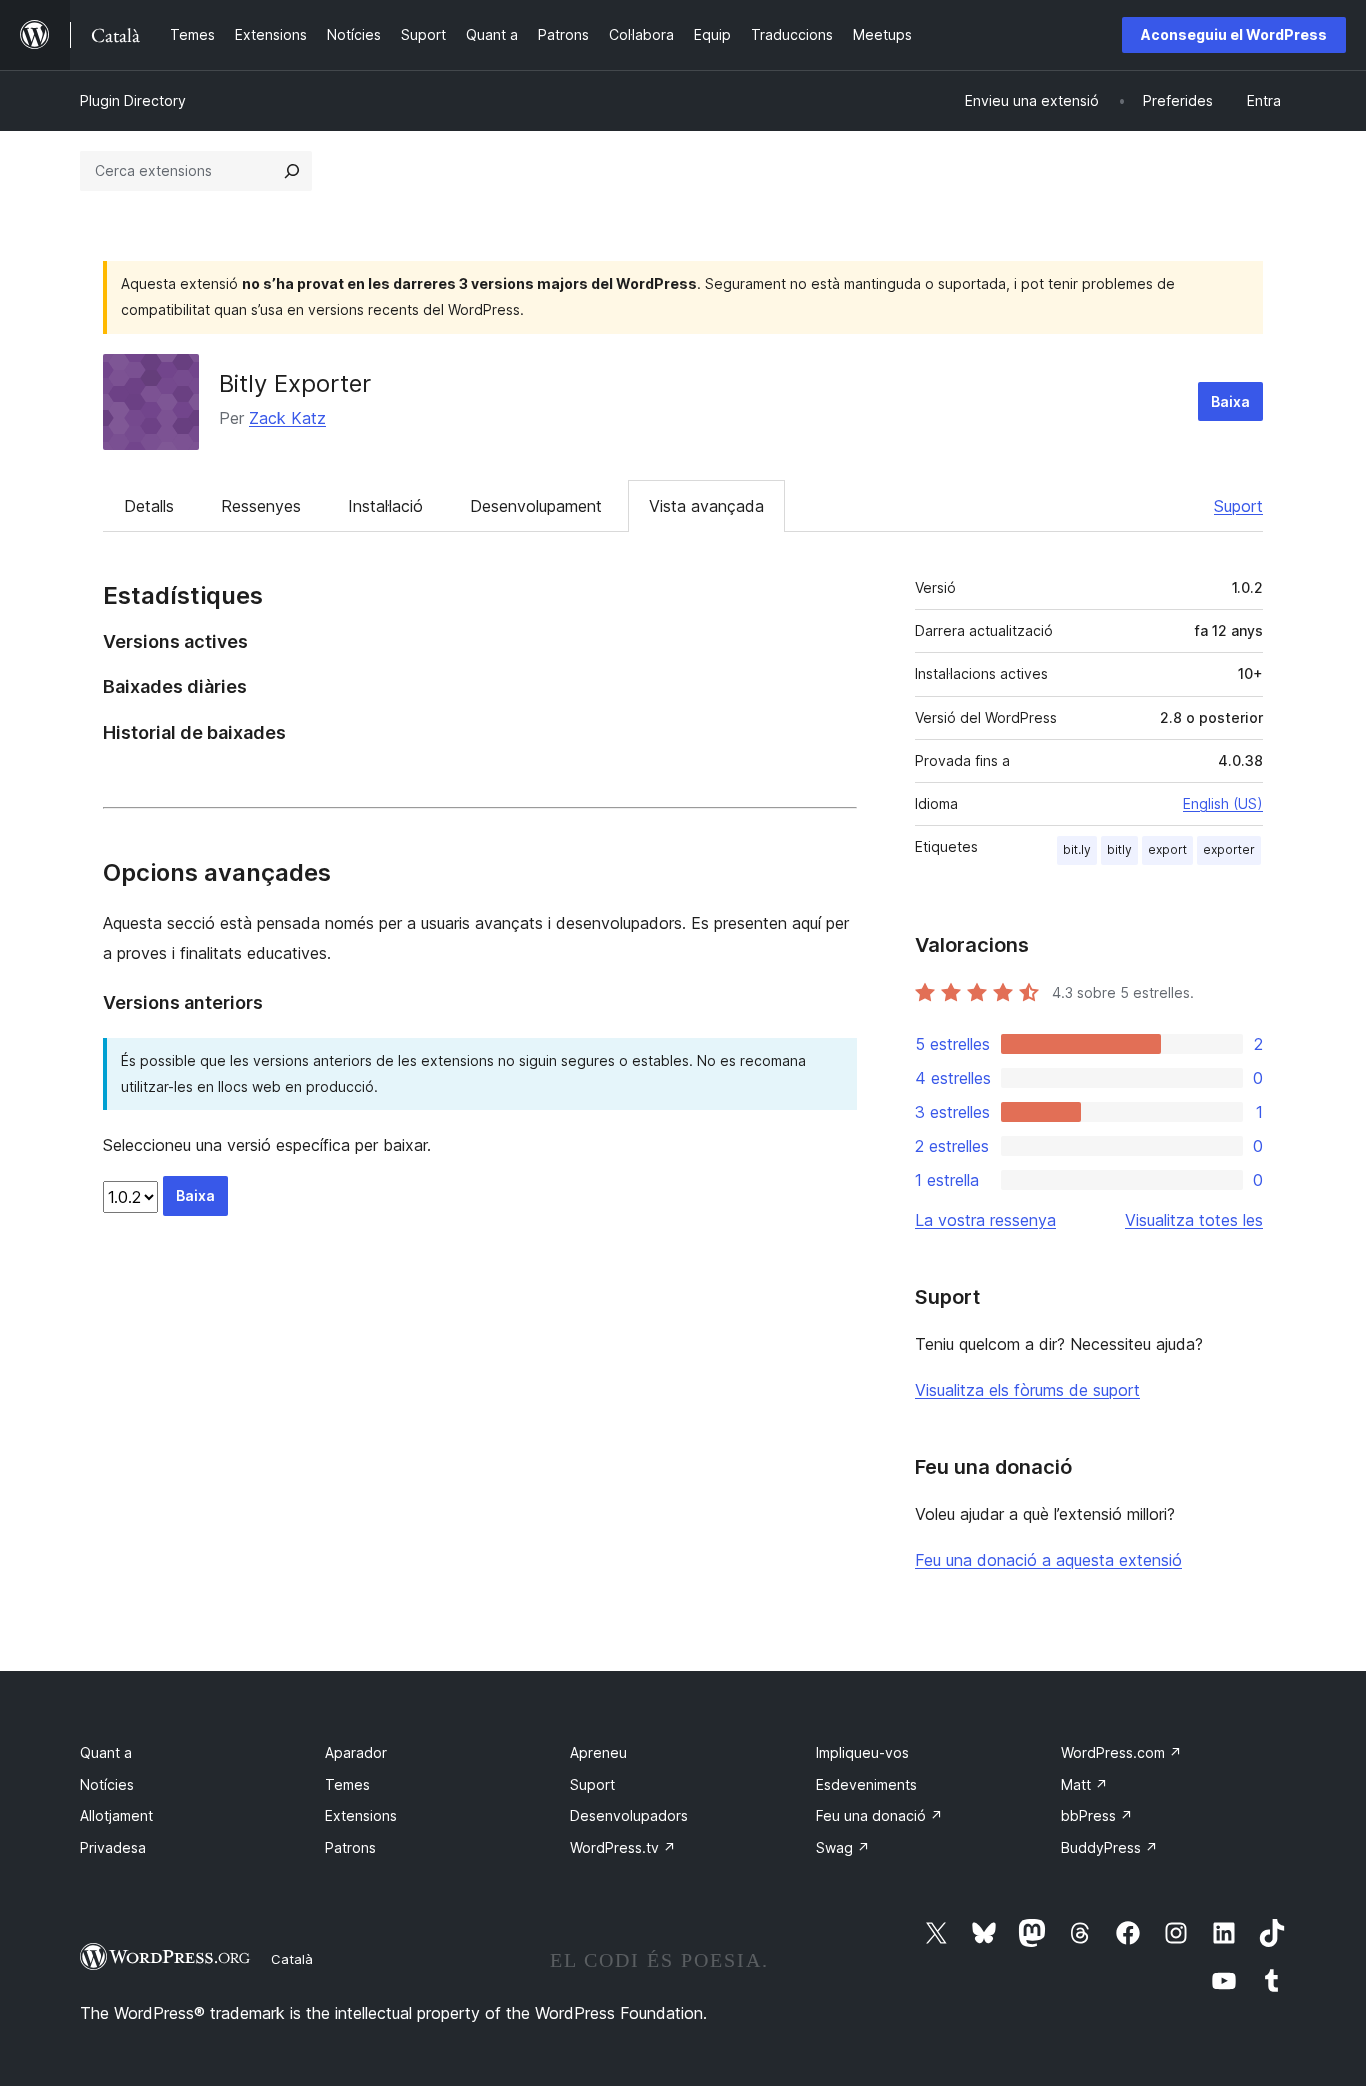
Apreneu (598, 1752)
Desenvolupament (536, 506)
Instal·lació (385, 506)
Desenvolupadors (629, 1815)
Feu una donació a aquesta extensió (1048, 1560)
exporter (1229, 849)
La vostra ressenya (985, 1220)
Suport (1238, 506)
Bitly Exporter (295, 383)
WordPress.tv (623, 1847)
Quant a (106, 1752)
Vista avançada (706, 506)
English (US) (1223, 803)
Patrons (350, 1847)
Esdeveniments (866, 1784)
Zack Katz (287, 418)
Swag (843, 1847)
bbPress (1097, 1815)
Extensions (361, 1815)
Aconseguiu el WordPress (1234, 34)
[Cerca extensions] (292, 171)
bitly (1119, 849)
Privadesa (113, 1847)
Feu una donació (879, 1815)
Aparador (356, 1752)
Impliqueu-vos (862, 1752)
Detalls (149, 506)
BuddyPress (1109, 1847)
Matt (1084, 1784)
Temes (347, 1784)
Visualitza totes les (1194, 1220)
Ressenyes (261, 506)
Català (292, 1959)
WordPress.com (1121, 1752)
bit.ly (1077, 849)
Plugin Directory (133, 100)
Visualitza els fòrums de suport (1027, 1390)
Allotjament (116, 1815)
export (1167, 849)
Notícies (107, 1784)
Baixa (1230, 401)
